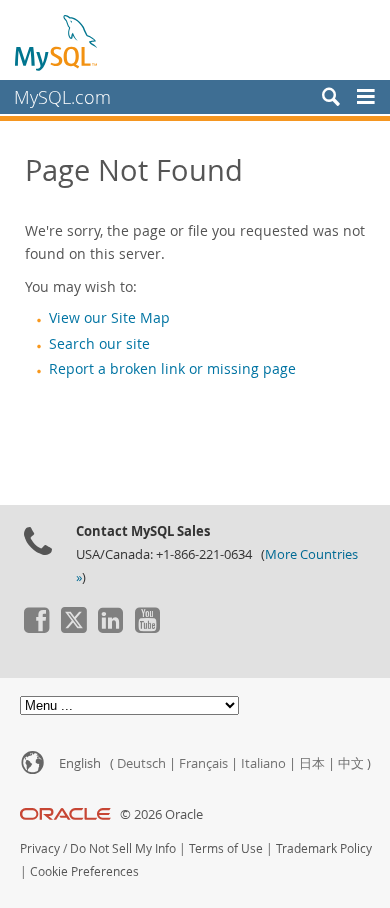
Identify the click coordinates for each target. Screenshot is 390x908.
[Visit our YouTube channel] (147, 628)
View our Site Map (109, 318)
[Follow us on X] (73, 628)
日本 (312, 763)
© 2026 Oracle (161, 814)
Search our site (99, 344)
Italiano (263, 763)
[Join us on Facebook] (36, 628)
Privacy (40, 848)
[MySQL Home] (57, 42)
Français (203, 763)
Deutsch (141, 763)
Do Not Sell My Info (123, 848)
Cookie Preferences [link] (84, 871)
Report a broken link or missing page (172, 369)
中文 (351, 763)
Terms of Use (226, 848)
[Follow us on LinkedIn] (110, 628)
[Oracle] (65, 814)
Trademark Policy (324, 848)
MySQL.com (62, 97)
